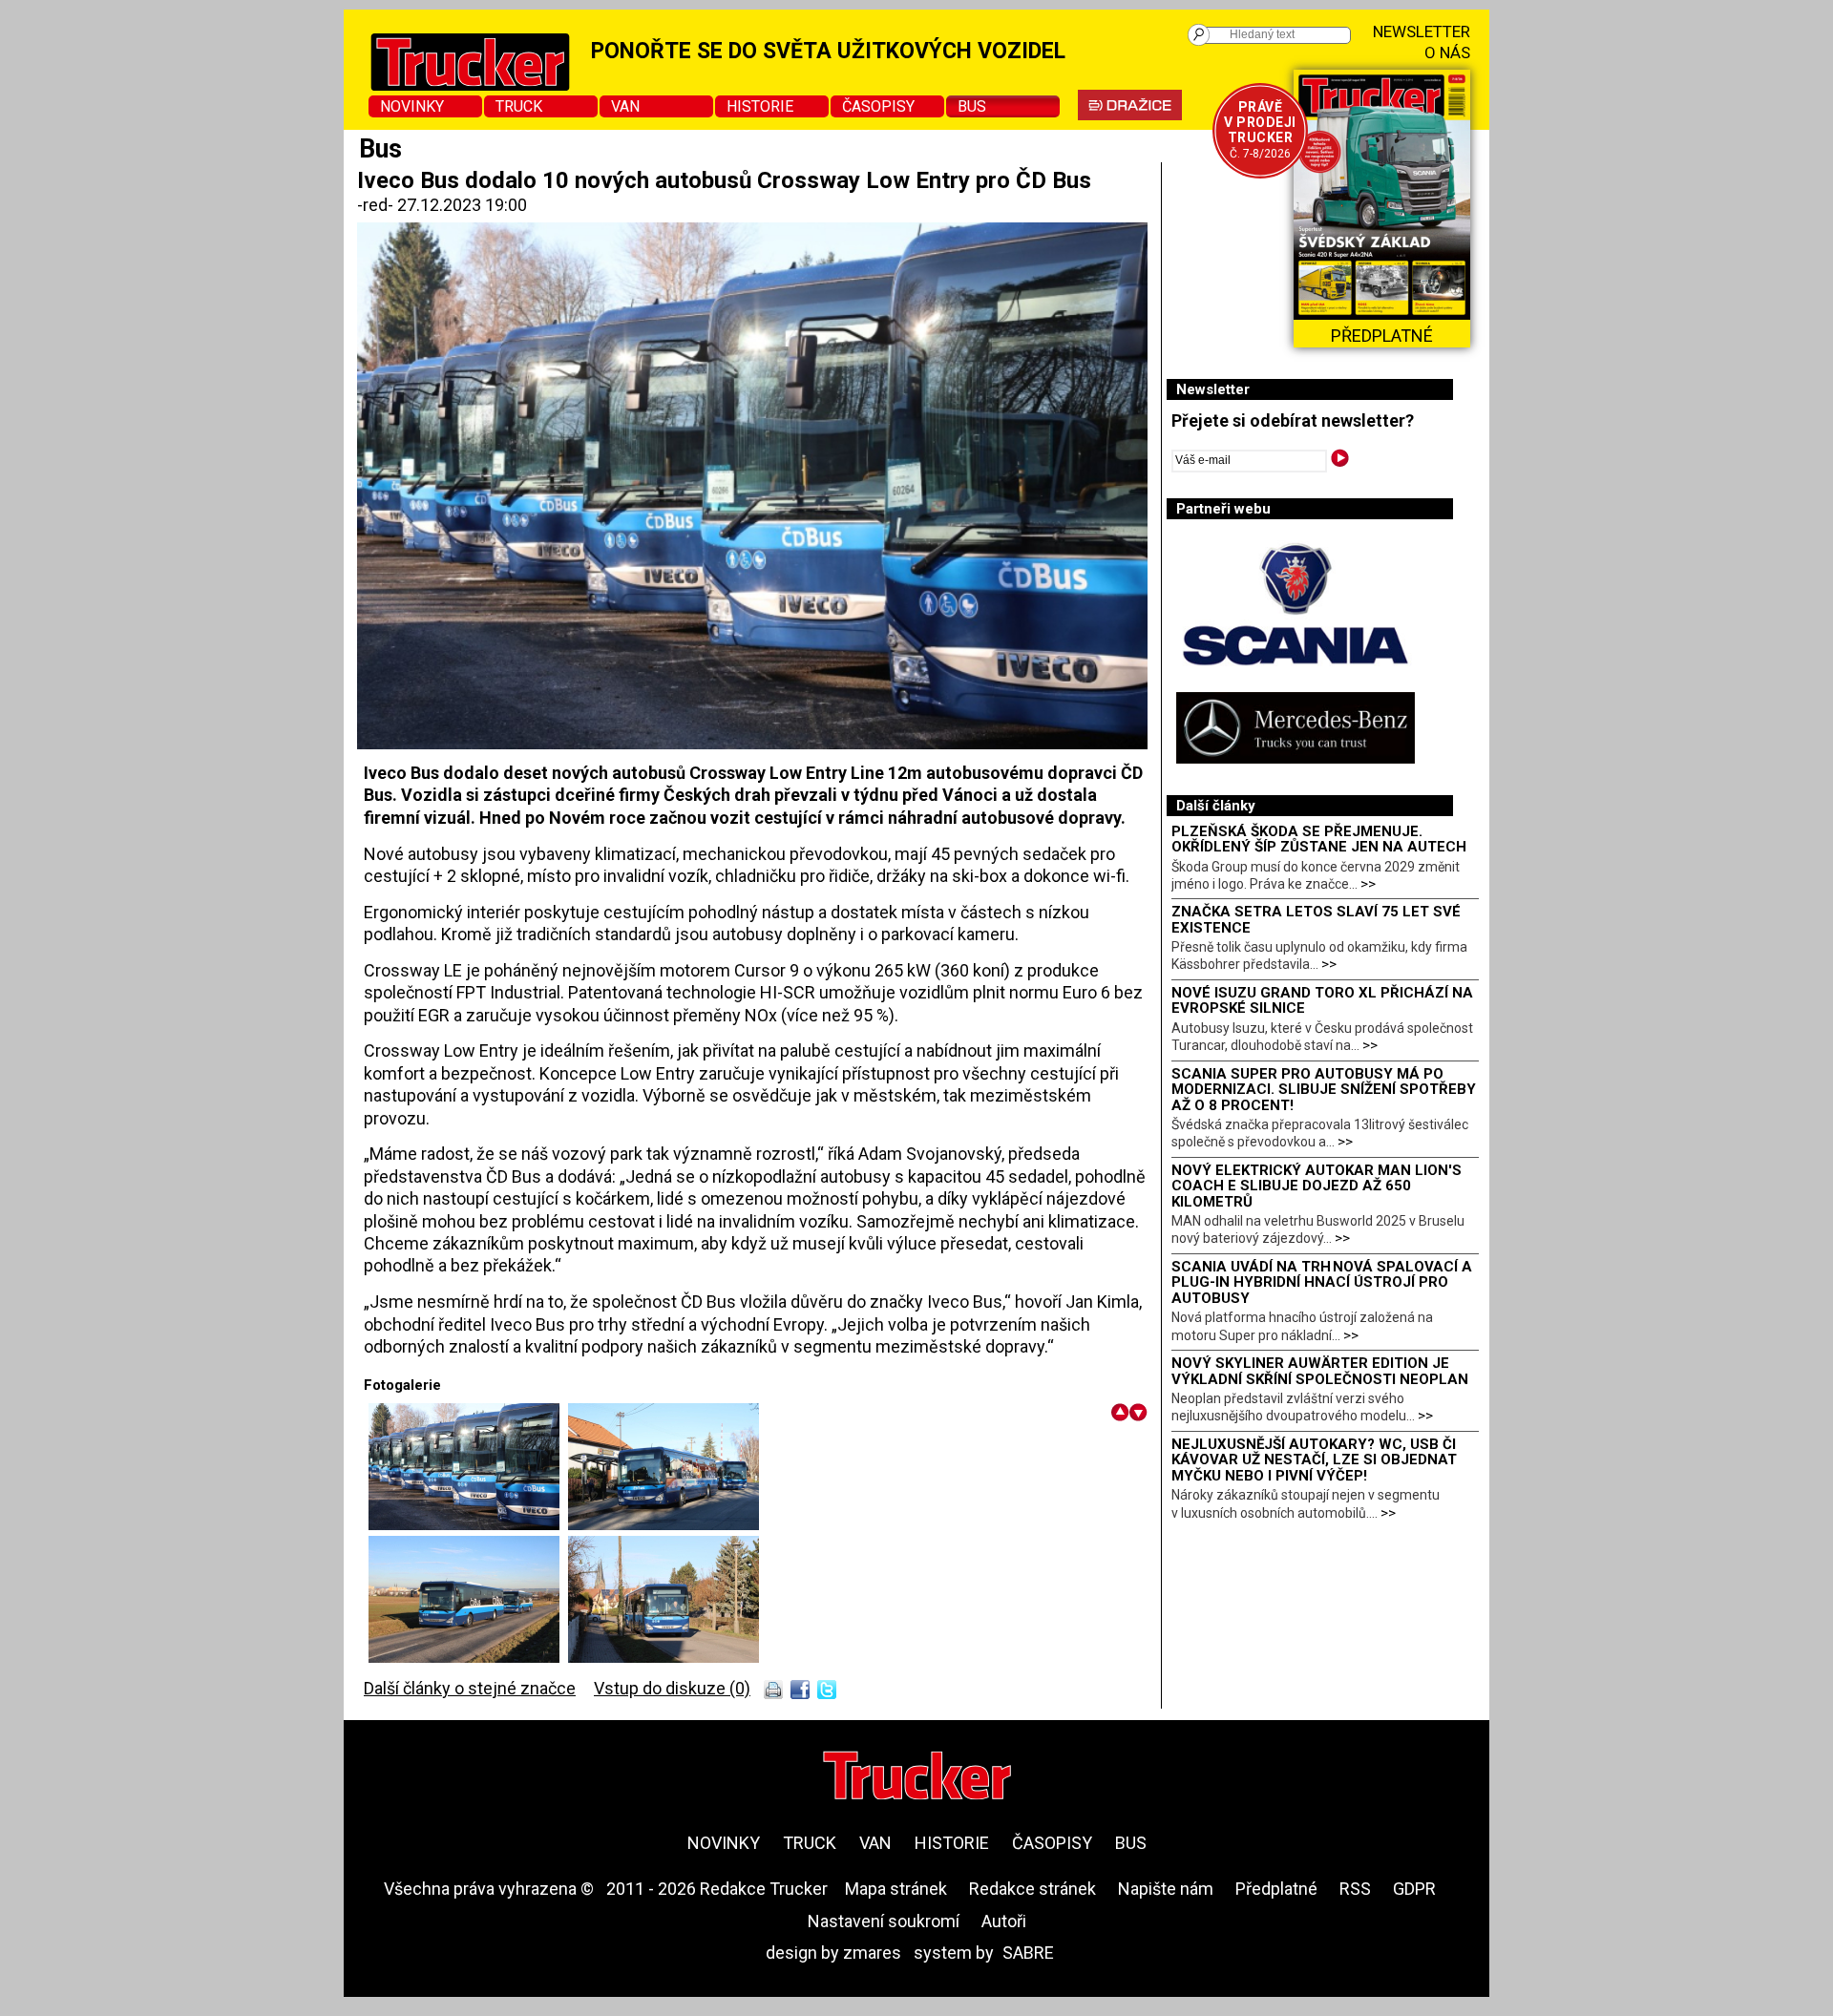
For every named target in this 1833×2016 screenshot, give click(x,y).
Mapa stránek (896, 1889)
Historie (760, 106)
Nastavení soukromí (884, 1921)
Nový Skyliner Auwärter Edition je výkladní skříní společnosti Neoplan (1320, 1371)
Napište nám (1166, 1889)
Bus (972, 106)
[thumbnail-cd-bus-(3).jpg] (468, 1657)
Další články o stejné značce (470, 1688)
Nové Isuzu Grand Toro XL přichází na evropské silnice (1322, 1001)
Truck (519, 106)
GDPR (1414, 1889)
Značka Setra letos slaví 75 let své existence (1316, 920)
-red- (377, 205)
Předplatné (1276, 1889)
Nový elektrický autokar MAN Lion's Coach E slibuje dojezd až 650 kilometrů (1317, 1186)
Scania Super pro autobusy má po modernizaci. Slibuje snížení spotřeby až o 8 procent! (1324, 1090)
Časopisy (878, 106)
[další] (1138, 1412)
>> (1368, 884)
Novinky (412, 106)
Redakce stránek (1032, 1889)
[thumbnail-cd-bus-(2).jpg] (664, 1524)
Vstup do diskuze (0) (672, 1688)
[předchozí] (1120, 1412)
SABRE (1028, 1953)
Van (625, 106)
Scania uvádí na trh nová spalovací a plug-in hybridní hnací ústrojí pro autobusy (1322, 1282)
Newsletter (1422, 31)
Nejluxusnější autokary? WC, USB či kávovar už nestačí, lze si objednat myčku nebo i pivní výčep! (1314, 1460)
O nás (1447, 52)
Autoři (1004, 1921)
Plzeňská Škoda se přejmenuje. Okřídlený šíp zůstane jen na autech (1319, 840)
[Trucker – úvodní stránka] (917, 1778)
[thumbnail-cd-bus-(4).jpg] (468, 1524)
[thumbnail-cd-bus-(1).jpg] (664, 1657)
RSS (1355, 1889)
